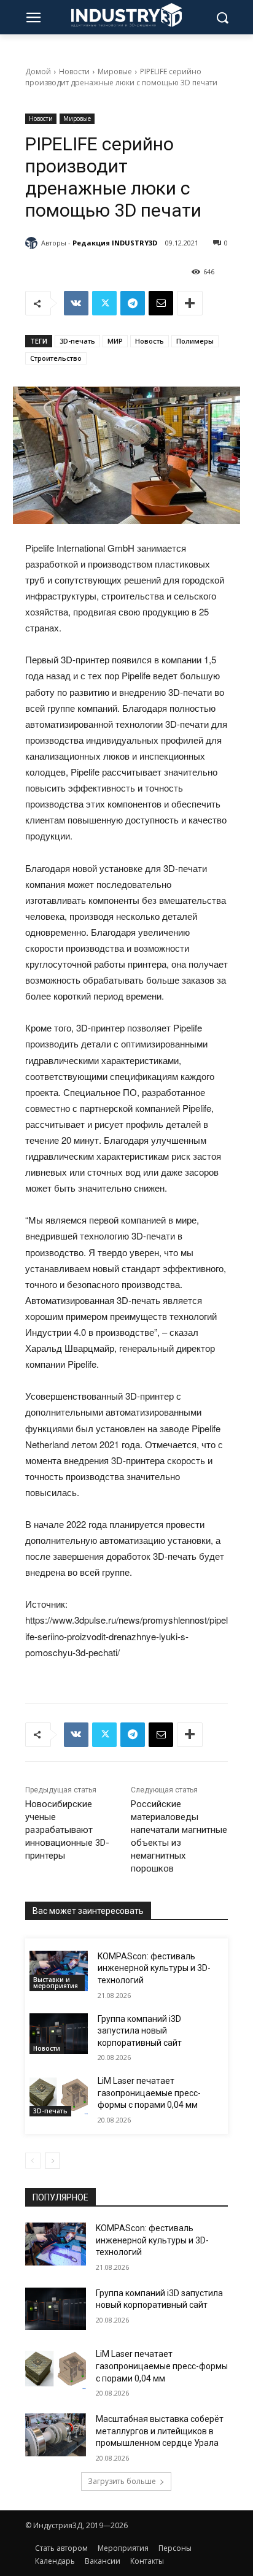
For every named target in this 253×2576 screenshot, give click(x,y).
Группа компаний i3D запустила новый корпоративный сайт (140, 2031)
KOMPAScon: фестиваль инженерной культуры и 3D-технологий (154, 1968)
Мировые (115, 71)
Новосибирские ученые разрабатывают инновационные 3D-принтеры (67, 1830)
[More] (190, 303)
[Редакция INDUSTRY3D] (33, 243)
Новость (150, 341)
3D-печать (77, 341)
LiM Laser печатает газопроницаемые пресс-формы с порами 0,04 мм (149, 2093)
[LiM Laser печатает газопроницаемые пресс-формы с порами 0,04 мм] (59, 2096)
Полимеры (195, 341)
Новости (74, 71)
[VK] (76, 303)
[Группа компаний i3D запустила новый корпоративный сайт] (59, 2034)
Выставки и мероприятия (56, 1983)
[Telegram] (133, 303)
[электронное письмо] (161, 303)
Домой (38, 71)
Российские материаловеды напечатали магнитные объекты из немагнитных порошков (179, 1836)
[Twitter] (104, 303)
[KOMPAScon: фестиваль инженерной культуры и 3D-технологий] (59, 1971)
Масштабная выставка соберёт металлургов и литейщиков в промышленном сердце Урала (160, 2431)
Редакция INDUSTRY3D (115, 243)
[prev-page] (33, 2161)
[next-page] (53, 2161)
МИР (115, 341)
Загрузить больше (122, 2481)
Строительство (56, 358)
